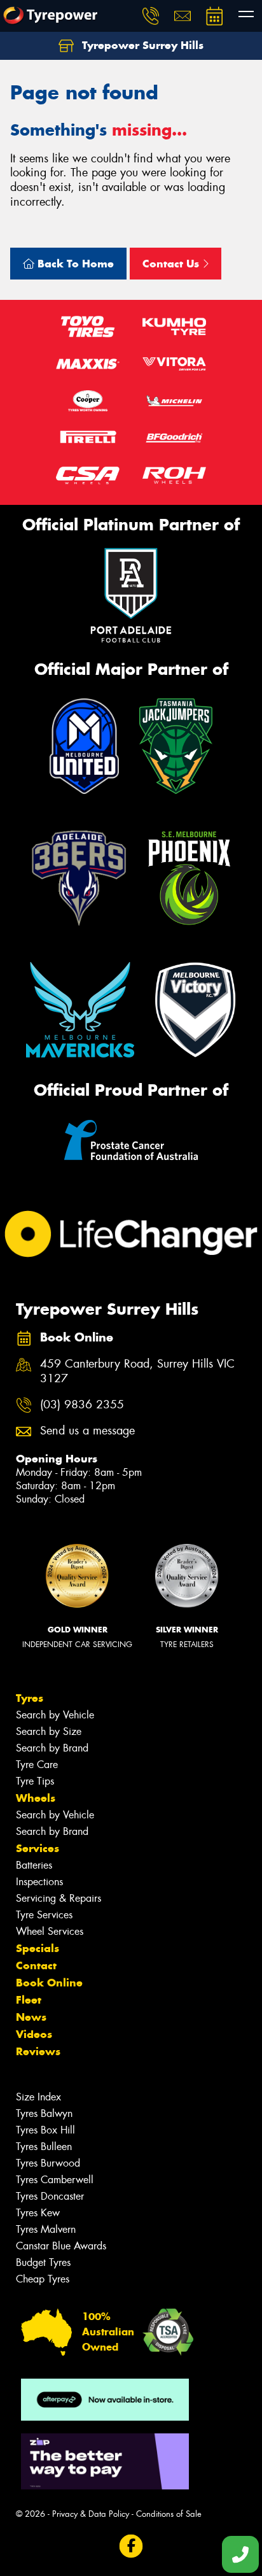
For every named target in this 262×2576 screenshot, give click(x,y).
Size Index (38, 2097)
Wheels (36, 1798)
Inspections (39, 1882)
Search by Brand (52, 1748)
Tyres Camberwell (55, 2180)
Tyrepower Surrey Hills (141, 45)
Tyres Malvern (46, 2229)
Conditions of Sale (169, 2514)
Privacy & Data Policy (91, 2514)
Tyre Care (37, 1765)
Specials (38, 1948)
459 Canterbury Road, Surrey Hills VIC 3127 (137, 1371)
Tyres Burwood (48, 2163)
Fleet (29, 2000)
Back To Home (74, 264)
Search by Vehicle (55, 1715)
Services (38, 1848)
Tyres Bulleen (44, 2147)
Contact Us (172, 264)
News (31, 2017)
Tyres (30, 1698)
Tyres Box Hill (45, 2130)
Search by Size (49, 1731)
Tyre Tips (35, 1781)
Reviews (38, 2051)
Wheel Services (50, 1931)
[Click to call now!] (151, 16)
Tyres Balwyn (44, 2113)
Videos (34, 2034)
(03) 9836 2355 (82, 1405)
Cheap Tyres (43, 2279)
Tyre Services (44, 1915)
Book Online (49, 1983)
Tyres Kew (38, 2213)
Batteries (34, 1865)
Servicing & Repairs (59, 1898)
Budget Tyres (43, 2262)
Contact (36, 1965)
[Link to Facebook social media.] (131, 2546)
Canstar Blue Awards (61, 2246)
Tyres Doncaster (50, 2196)
